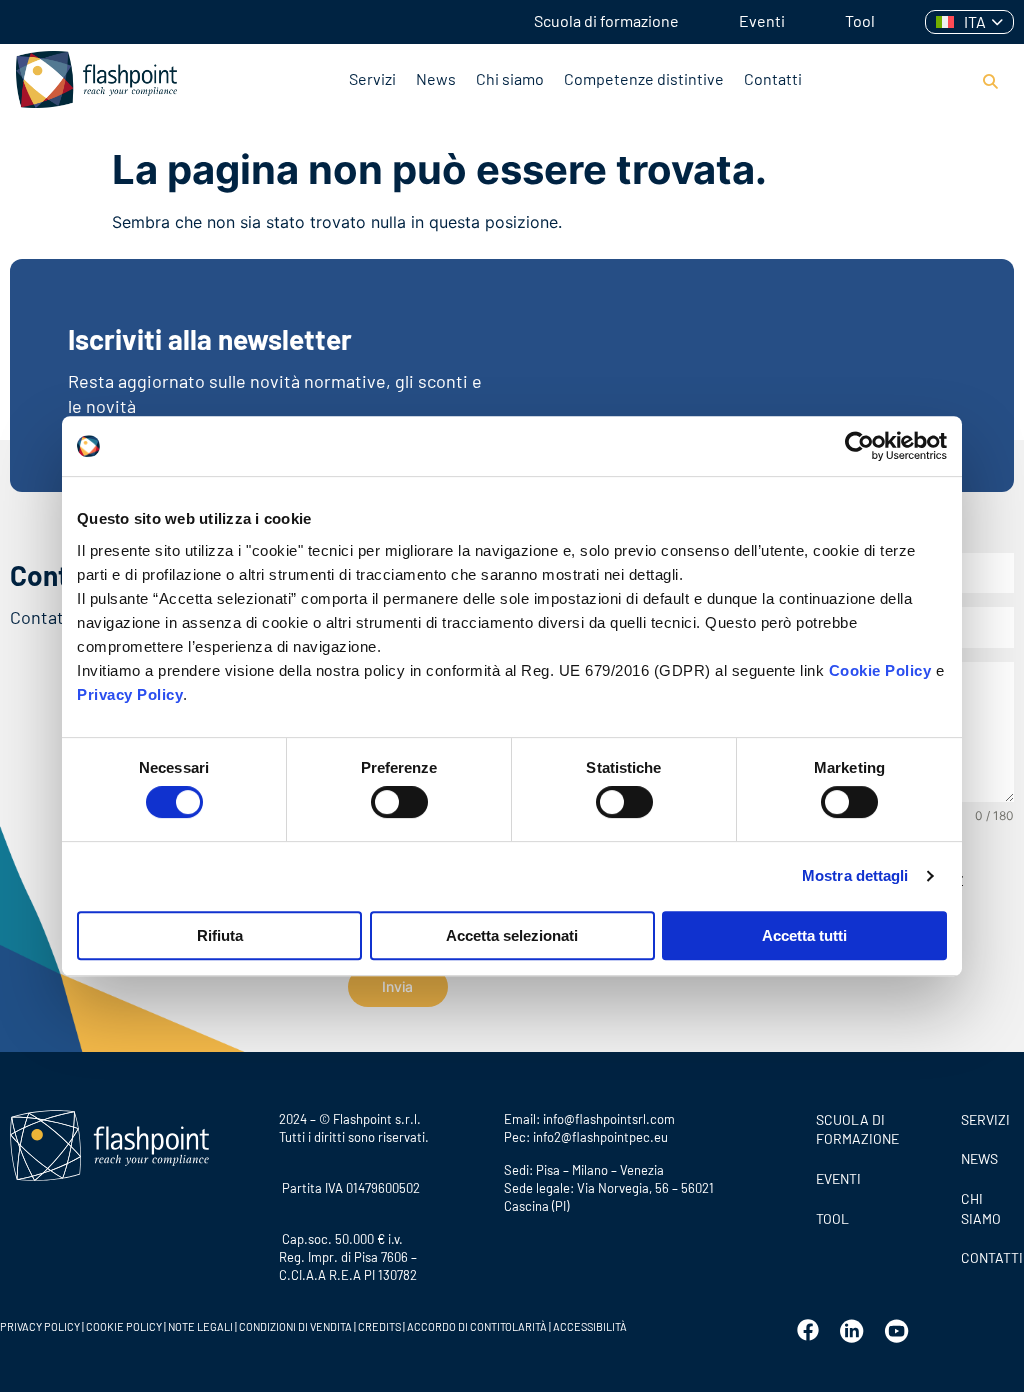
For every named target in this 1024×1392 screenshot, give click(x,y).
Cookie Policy (880, 670)
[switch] (399, 802)
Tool (860, 20)
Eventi (762, 20)
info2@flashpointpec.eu (600, 1137)
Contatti (773, 78)
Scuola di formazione (606, 20)
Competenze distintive (644, 78)
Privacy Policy (130, 694)
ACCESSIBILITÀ (589, 1326)
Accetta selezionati (512, 935)
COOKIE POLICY (124, 1326)
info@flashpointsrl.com (609, 1119)
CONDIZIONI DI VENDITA (295, 1326)
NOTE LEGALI (200, 1326)
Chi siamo (510, 78)
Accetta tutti (804, 935)
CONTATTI (987, 1257)
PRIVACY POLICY (40, 1326)
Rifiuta (220, 935)
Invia (397, 986)
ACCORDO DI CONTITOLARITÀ (478, 1326)
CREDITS (380, 1326)
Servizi (372, 78)
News (436, 78)
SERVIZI (985, 1119)
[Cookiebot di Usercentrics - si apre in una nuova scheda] (859, 446)
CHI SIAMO (981, 1208)
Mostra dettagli (855, 875)
